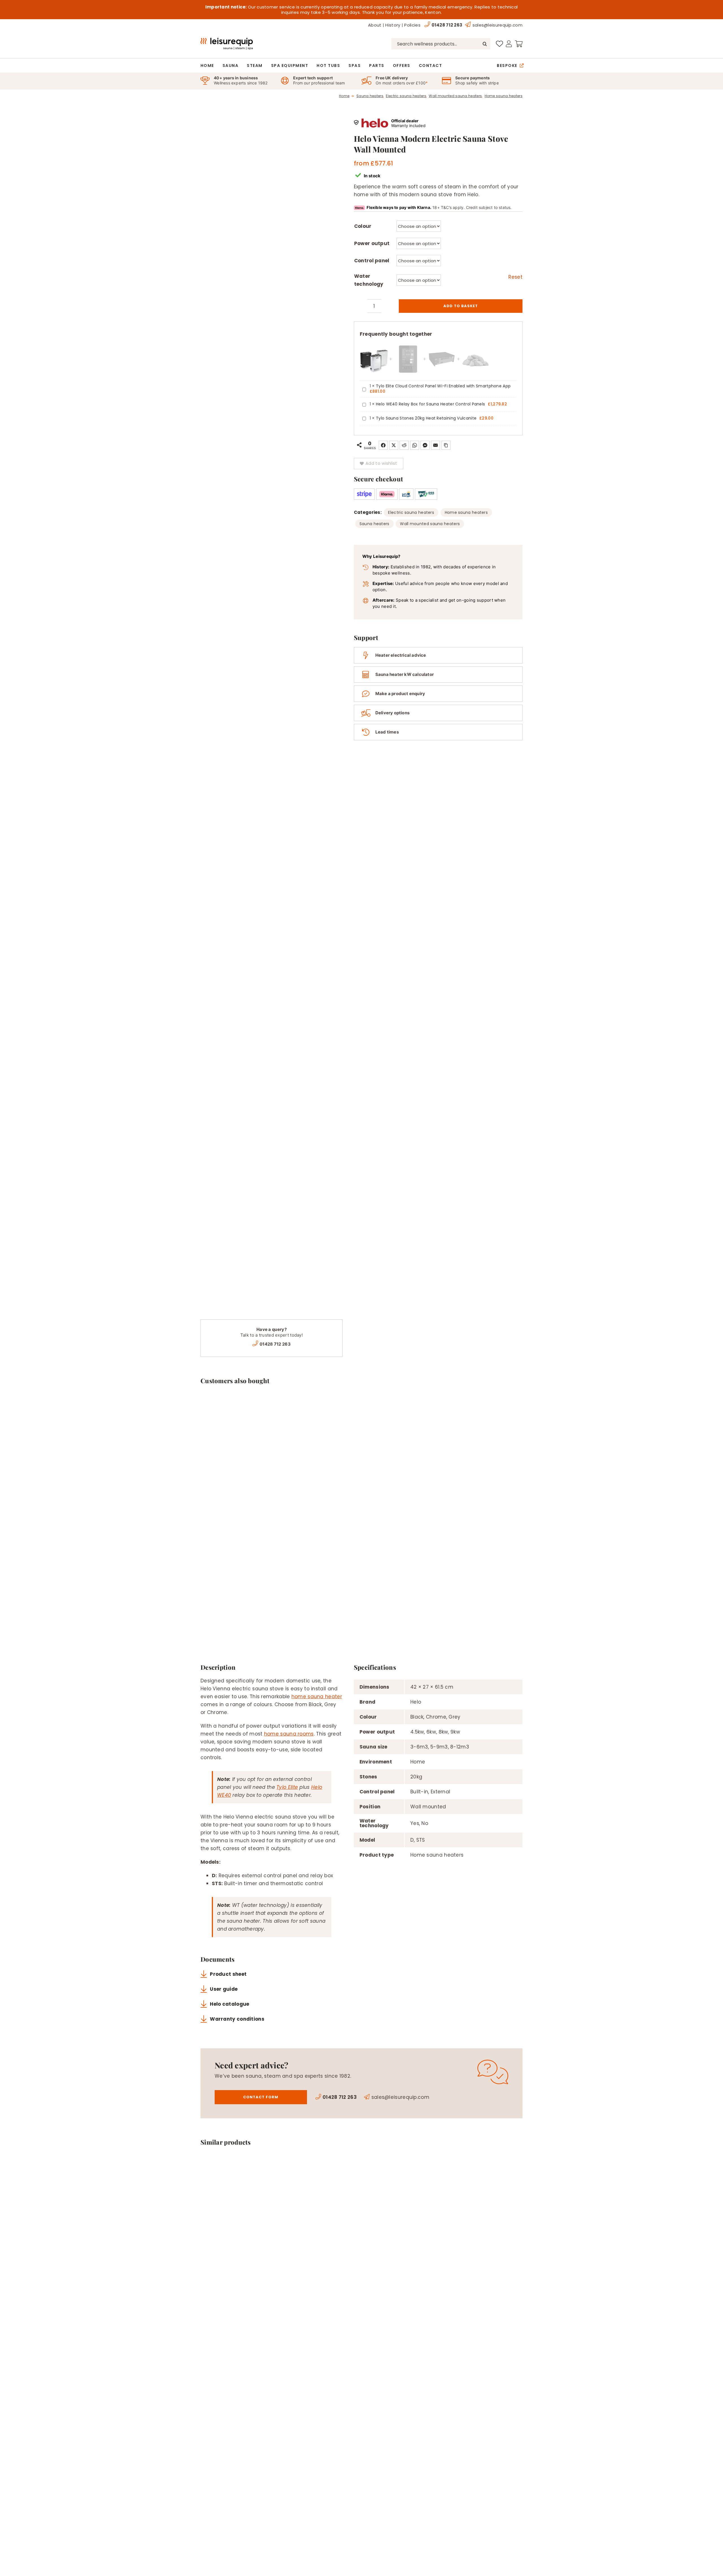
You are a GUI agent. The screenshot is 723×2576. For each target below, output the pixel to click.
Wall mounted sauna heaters (430, 524)
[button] (379, 464)
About (375, 25)
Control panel (372, 261)
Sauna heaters (374, 524)
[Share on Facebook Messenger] (425, 445)
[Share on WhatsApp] (415, 445)
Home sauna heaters (466, 512)
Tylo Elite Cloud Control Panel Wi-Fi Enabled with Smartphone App (443, 386)
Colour (363, 226)
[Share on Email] (435, 445)
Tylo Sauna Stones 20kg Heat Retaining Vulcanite (426, 418)
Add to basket (461, 306)
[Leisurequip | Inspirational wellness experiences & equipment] (227, 40)
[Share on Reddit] (404, 445)
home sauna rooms (289, 1734)
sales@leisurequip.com (497, 25)
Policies (412, 25)
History (393, 25)
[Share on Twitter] (394, 445)
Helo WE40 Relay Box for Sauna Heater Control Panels (430, 404)
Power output (372, 243)
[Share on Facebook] (383, 445)
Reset (515, 277)
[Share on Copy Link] (446, 445)
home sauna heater (317, 1697)
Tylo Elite (287, 1787)
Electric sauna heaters (411, 512)
